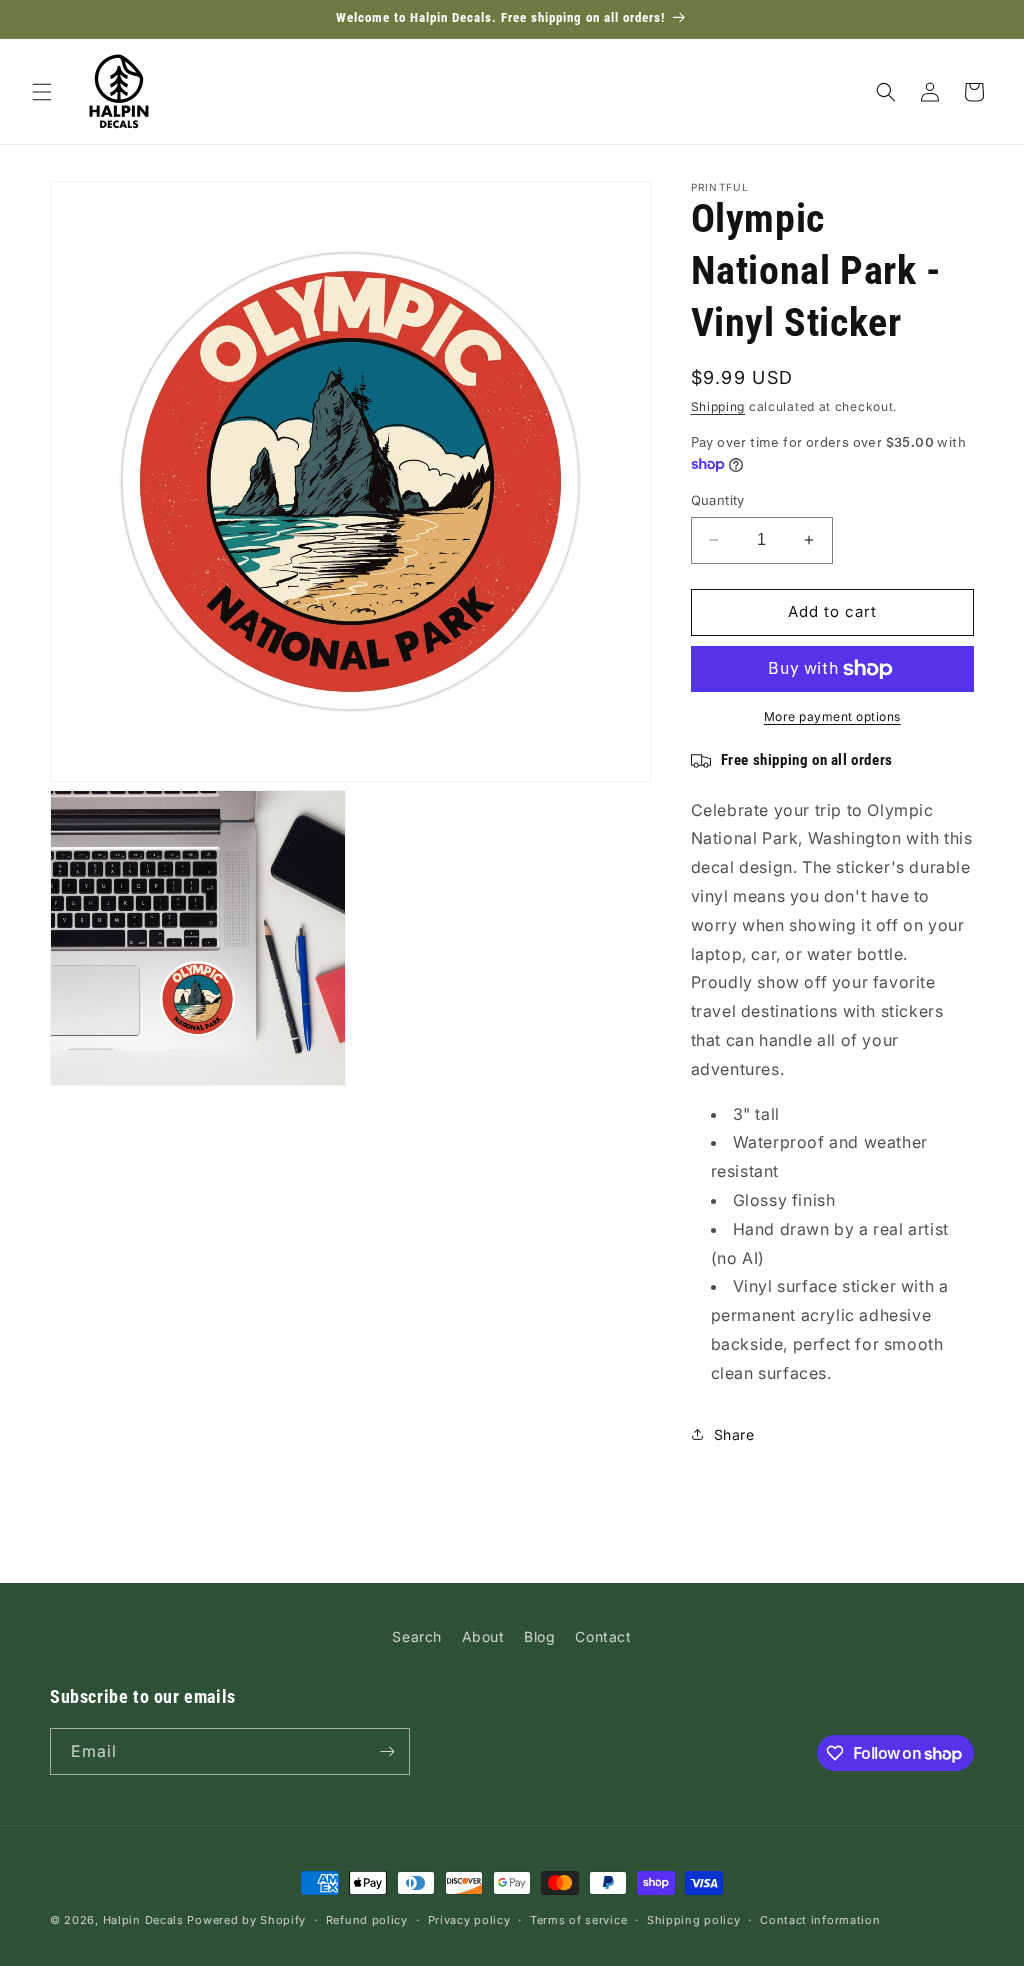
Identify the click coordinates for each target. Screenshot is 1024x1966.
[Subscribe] (387, 1751)
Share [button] (734, 1434)
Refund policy (367, 1920)
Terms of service (578, 1920)
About (483, 1636)
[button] (42, 92)
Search (417, 1636)
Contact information (820, 1920)
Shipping (718, 406)
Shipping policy (694, 1920)
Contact (603, 1636)
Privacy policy (469, 1920)
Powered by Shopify (246, 1920)
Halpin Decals (143, 1920)
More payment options (832, 716)
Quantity (718, 500)
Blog (539, 1636)
